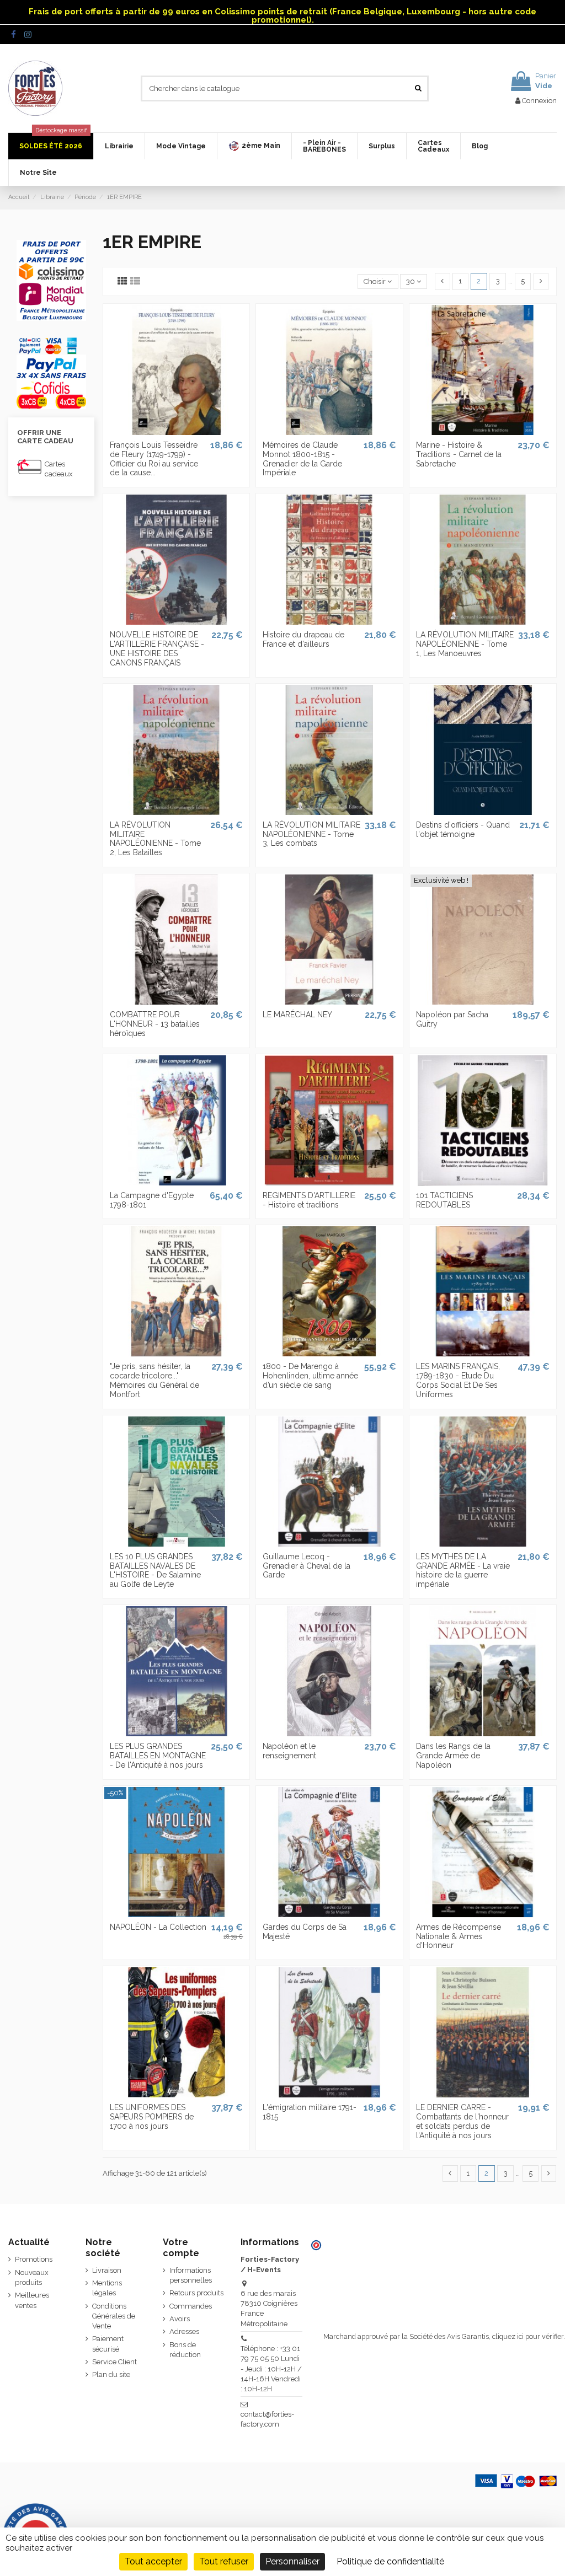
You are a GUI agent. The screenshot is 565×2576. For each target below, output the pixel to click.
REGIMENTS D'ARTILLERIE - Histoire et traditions (309, 1200)
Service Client (114, 2362)
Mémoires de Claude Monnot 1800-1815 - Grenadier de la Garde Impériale (302, 459)
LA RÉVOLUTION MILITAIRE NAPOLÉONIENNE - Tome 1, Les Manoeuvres (465, 644)
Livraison (107, 2270)
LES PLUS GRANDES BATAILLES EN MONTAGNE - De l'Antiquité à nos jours (158, 1756)
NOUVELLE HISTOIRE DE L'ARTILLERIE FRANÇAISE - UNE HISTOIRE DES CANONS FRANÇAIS (157, 648)
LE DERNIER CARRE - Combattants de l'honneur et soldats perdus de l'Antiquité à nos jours (462, 2121)
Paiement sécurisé (108, 2344)
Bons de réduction (185, 2350)
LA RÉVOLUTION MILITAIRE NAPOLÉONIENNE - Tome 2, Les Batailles (155, 839)
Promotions (34, 2259)
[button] (254, 146)
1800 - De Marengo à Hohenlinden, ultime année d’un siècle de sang (310, 1376)
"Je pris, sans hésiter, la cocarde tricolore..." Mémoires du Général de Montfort (154, 1380)
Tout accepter (153, 2561)
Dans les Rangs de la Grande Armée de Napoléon (453, 1756)
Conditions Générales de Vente (114, 2316)
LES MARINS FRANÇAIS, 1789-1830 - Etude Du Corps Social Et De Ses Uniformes (458, 1380)
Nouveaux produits (32, 2277)
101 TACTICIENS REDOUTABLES (444, 1200)
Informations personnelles (191, 2275)
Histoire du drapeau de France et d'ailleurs (303, 639)
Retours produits (196, 2293)
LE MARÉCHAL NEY (297, 1015)
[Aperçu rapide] (176, 432)
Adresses (184, 2331)
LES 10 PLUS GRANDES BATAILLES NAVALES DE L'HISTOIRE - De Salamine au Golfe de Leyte (155, 1570)
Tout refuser (224, 2561)
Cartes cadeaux (59, 469)
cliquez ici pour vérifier (528, 2336)
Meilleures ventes (32, 2300)
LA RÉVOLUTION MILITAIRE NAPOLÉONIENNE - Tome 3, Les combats (311, 834)
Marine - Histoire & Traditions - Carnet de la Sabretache (459, 454)
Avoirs (180, 2319)
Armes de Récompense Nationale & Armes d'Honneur (459, 1936)
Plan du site (111, 2374)
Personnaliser (292, 2561)
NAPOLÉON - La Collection (158, 1927)
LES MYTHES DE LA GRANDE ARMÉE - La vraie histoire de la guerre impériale (463, 1570)
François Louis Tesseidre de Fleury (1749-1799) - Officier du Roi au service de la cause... (154, 459)
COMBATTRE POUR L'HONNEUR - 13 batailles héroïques (155, 1024)
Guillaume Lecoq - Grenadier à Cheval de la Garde (307, 1566)
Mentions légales (107, 2288)
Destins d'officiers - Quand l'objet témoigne (463, 830)
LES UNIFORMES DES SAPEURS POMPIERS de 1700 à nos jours (152, 2117)
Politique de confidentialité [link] (390, 2561)
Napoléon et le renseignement (289, 1751)
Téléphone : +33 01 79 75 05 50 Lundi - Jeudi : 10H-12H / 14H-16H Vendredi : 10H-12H (271, 2369)
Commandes (191, 2306)
